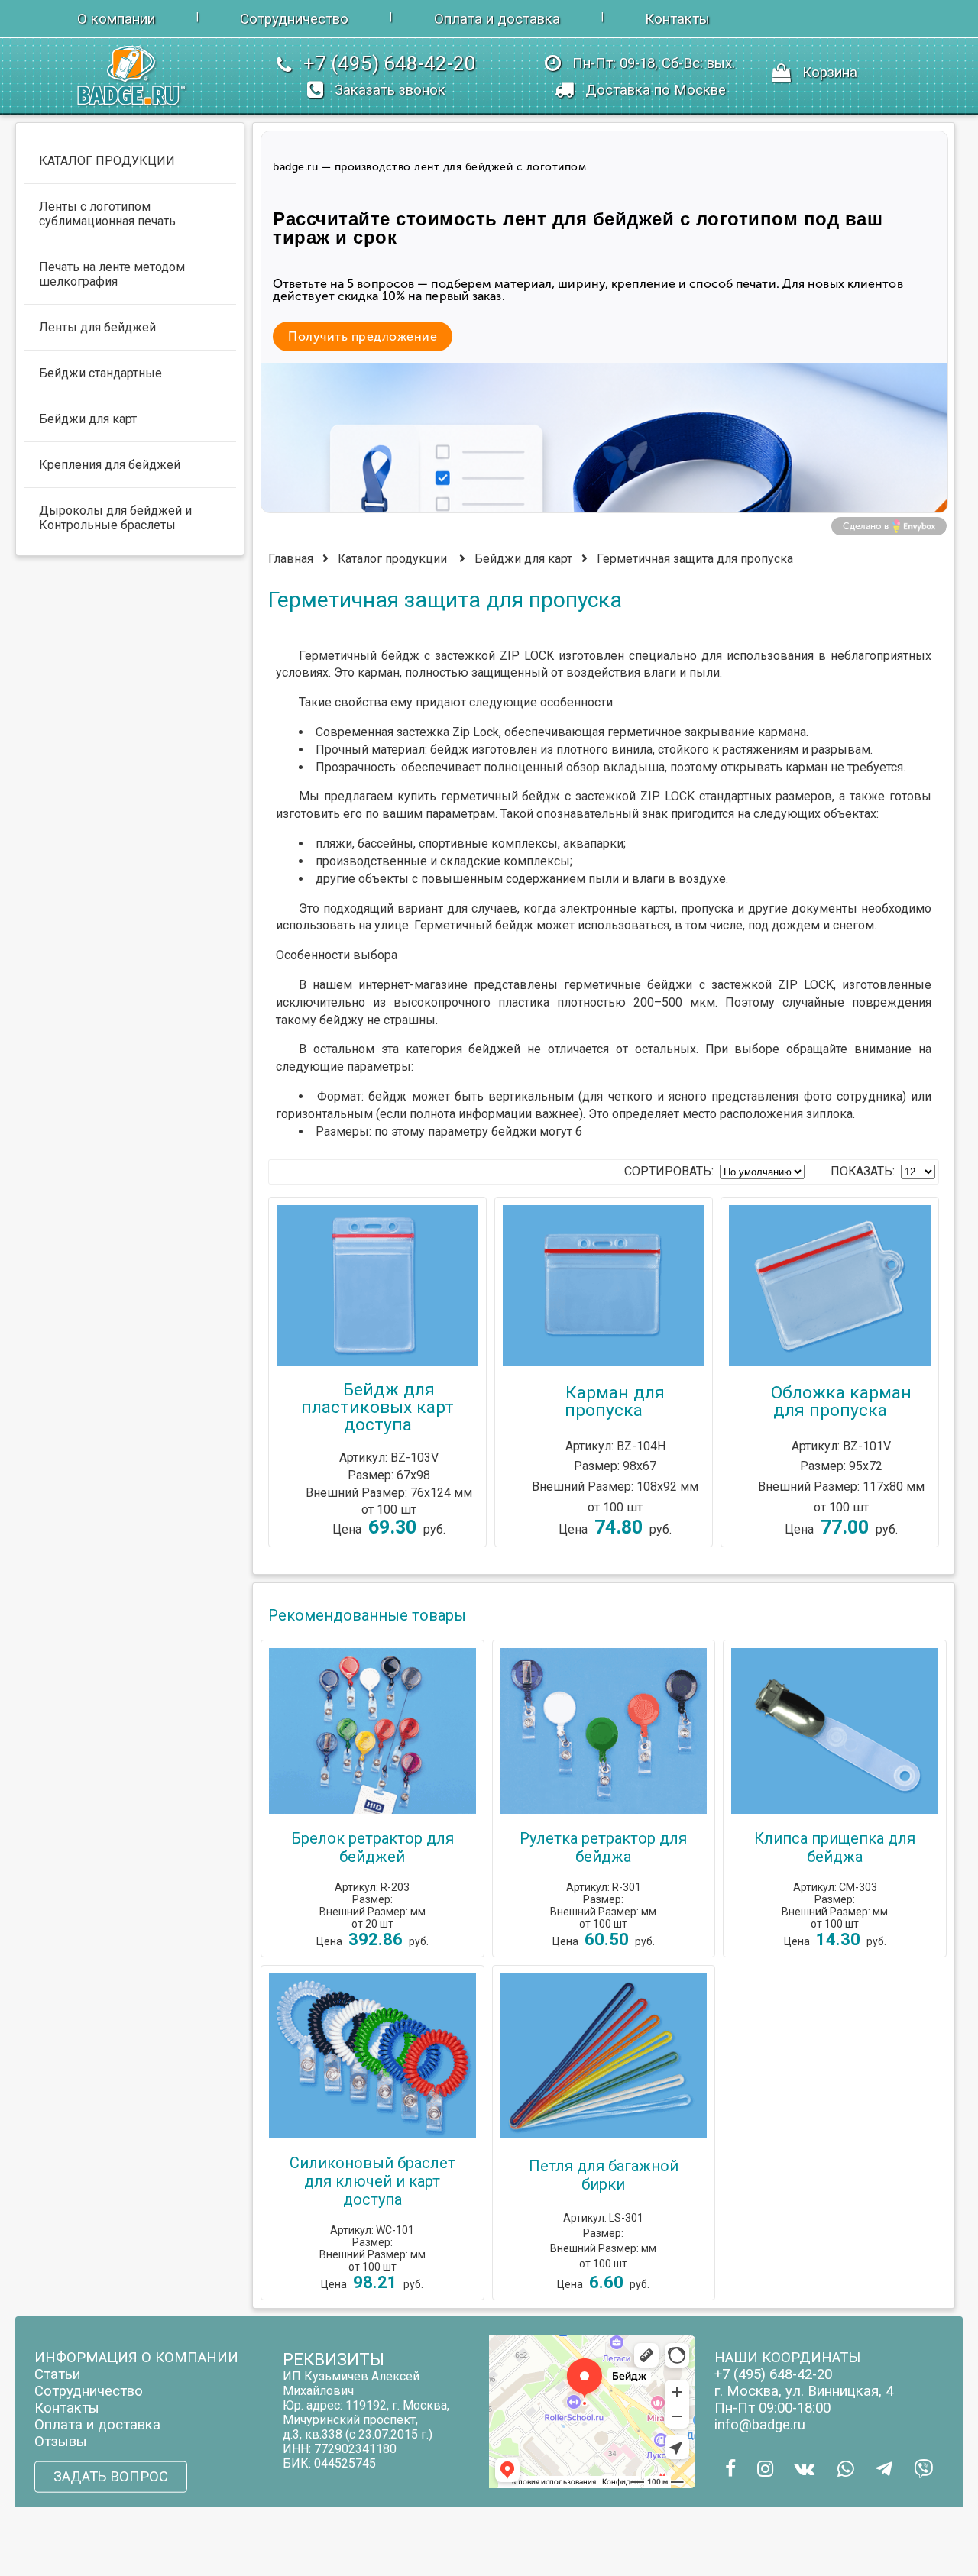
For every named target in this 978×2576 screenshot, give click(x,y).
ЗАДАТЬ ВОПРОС (111, 2477)
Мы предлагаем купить (368, 796)
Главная (291, 559)
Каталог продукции (392, 559)
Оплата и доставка (497, 19)
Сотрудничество (294, 19)
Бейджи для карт (523, 559)
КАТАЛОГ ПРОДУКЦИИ (107, 161)
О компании (116, 19)
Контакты (677, 19)
